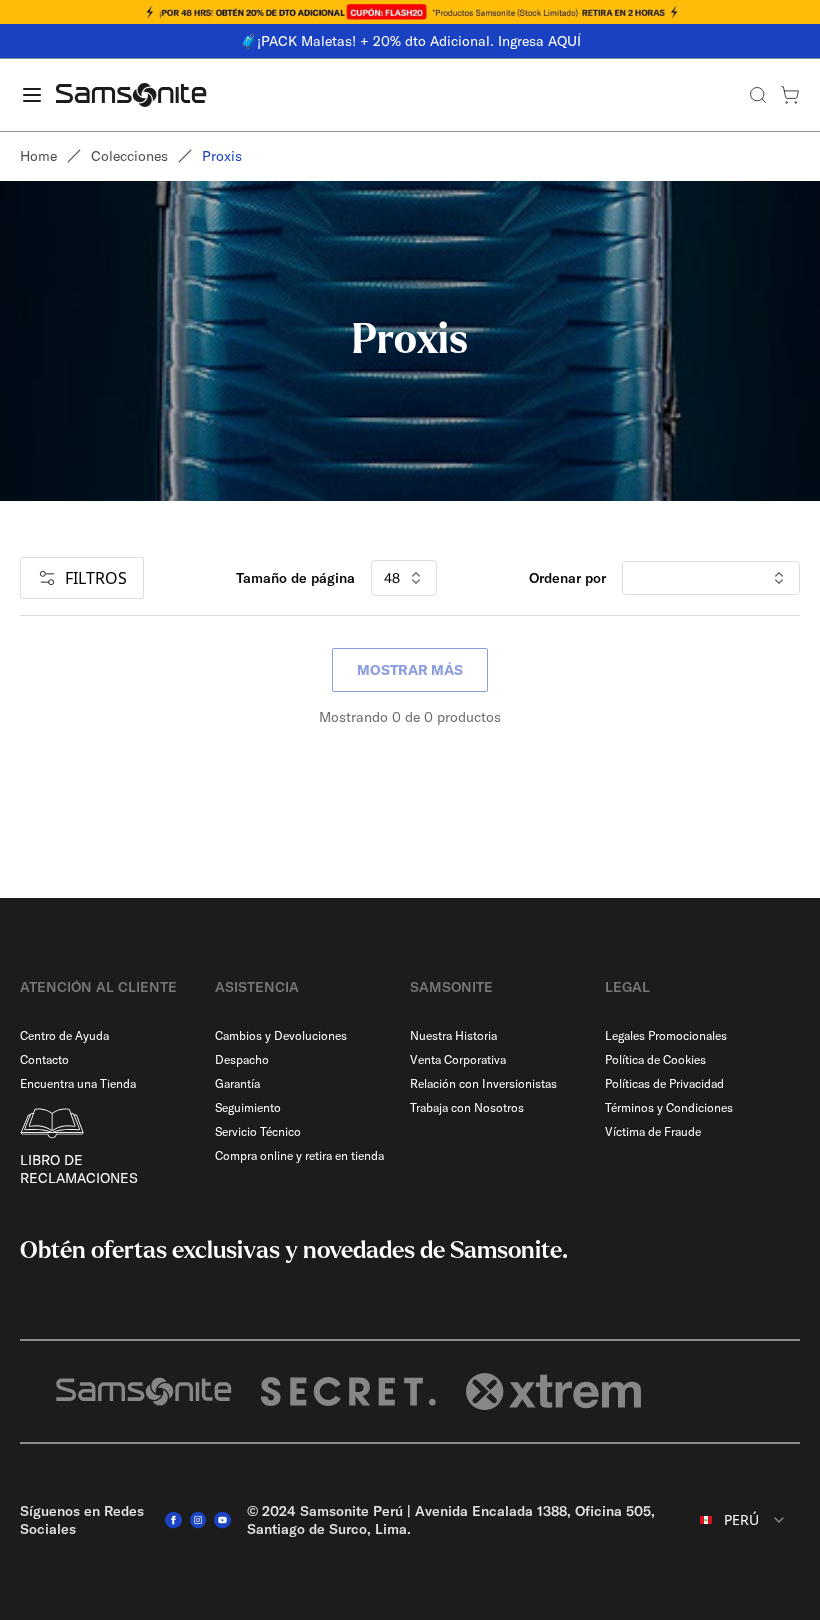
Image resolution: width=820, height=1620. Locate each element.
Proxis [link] (222, 156)
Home (38, 156)
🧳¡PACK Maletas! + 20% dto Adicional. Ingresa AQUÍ (410, 41)
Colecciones (129, 156)
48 (392, 578)
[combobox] (743, 1520)
